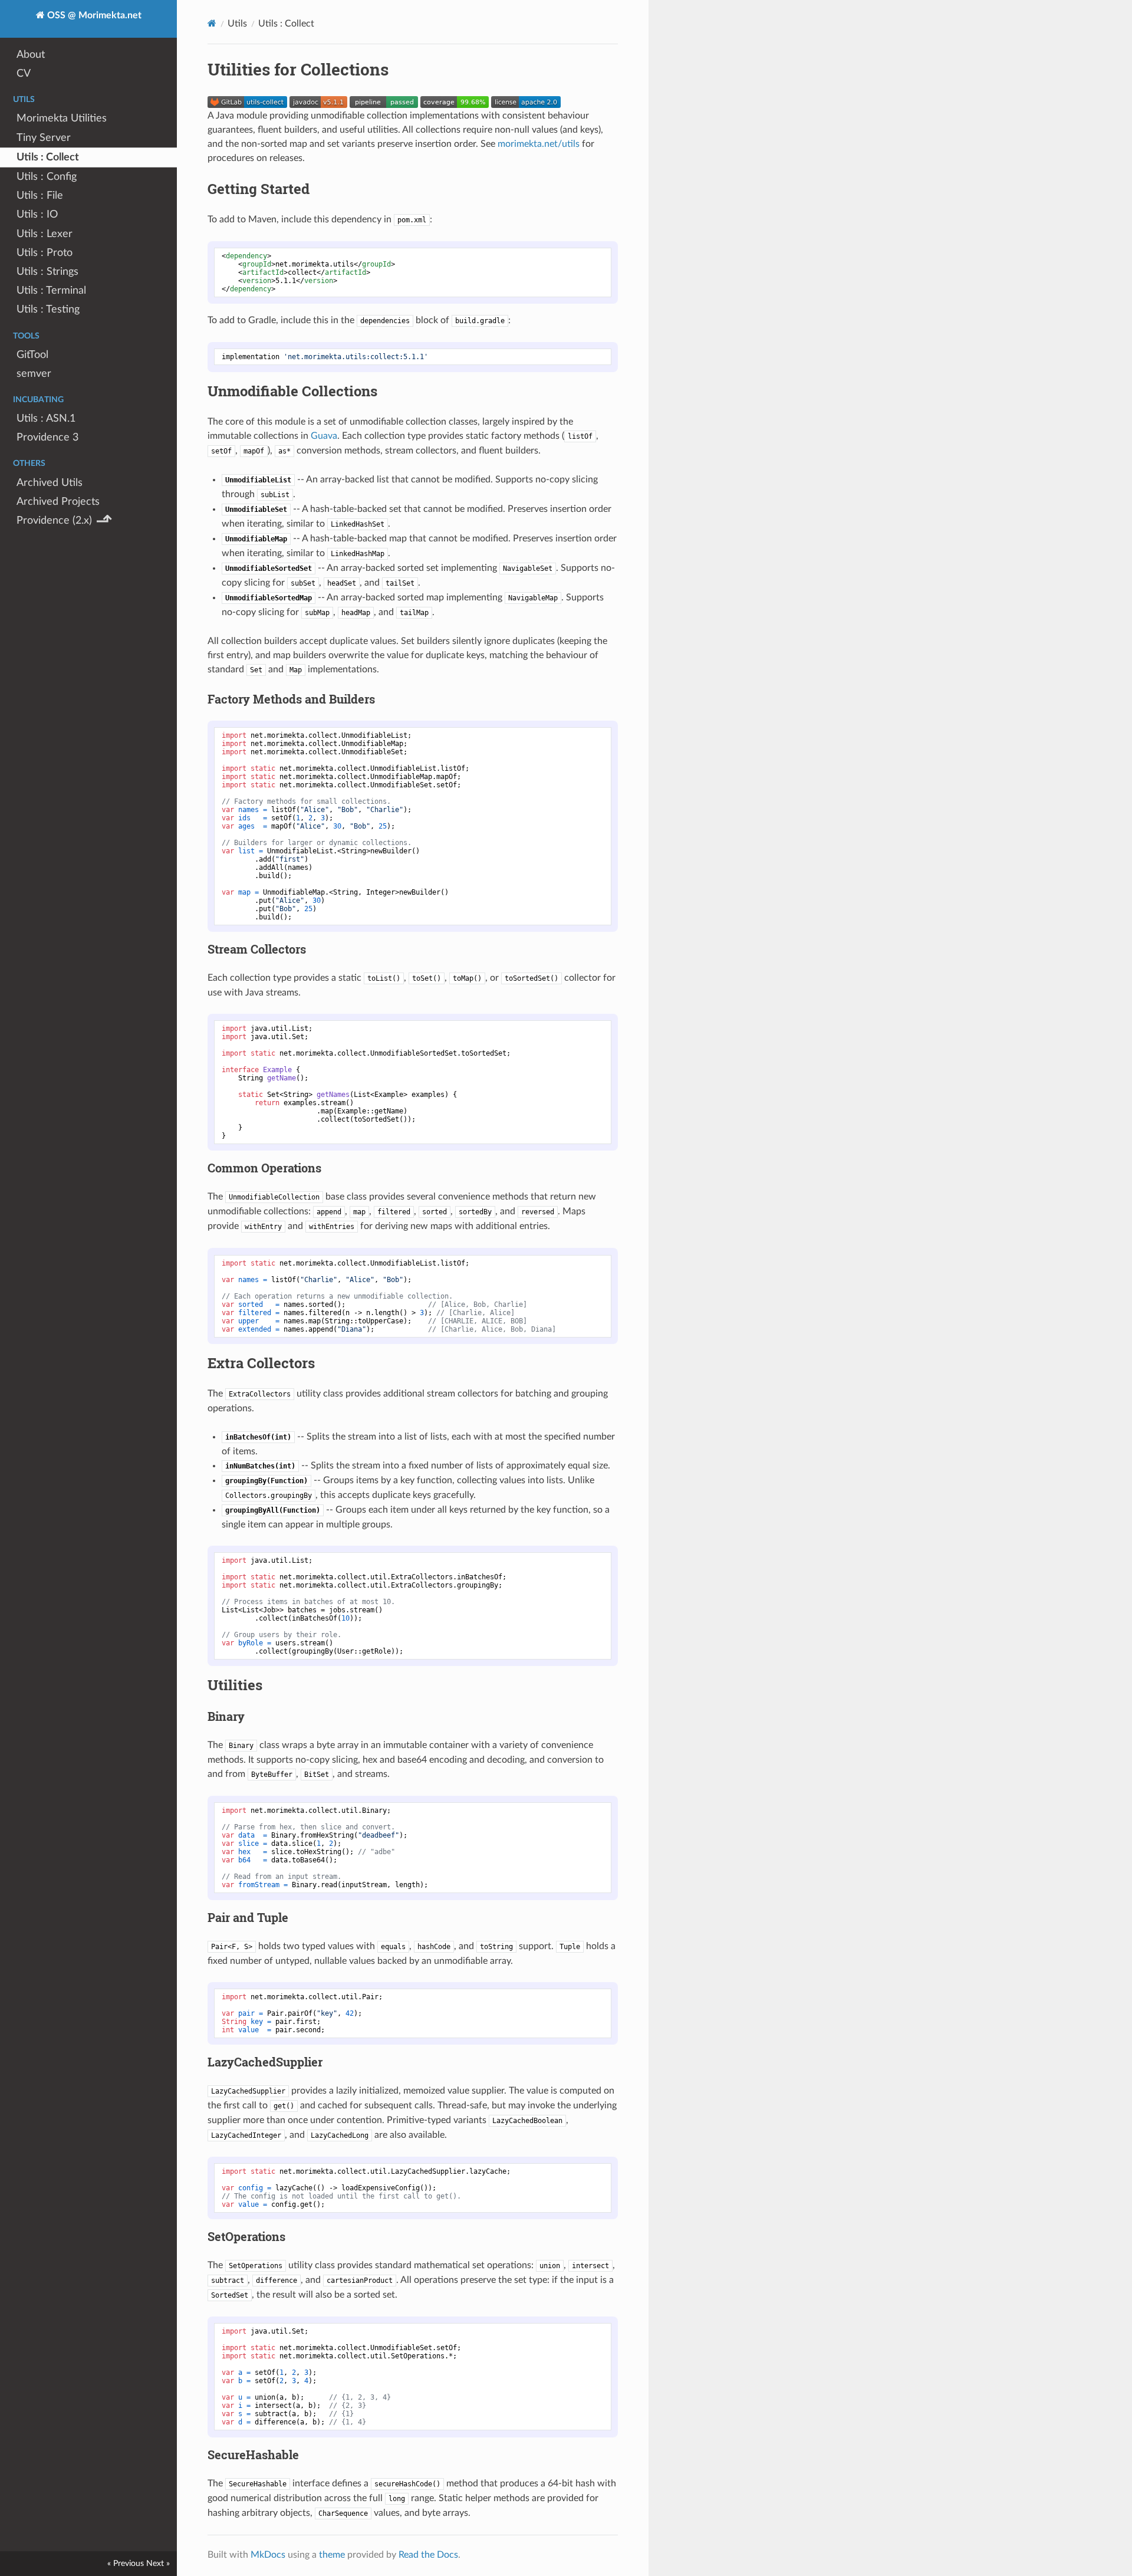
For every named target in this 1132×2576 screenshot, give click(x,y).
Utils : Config (47, 177)
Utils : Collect (48, 157)
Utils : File (40, 195)
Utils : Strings (47, 272)
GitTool (32, 355)
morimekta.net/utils (539, 144)
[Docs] (212, 23)
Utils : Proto (45, 253)
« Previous (126, 2563)
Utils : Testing (48, 309)
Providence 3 (47, 437)
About (31, 55)
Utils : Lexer (45, 234)
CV (24, 73)
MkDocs (268, 2555)
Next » (158, 2563)
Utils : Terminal (51, 290)
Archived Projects (58, 502)
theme (332, 2555)
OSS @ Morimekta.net (93, 15)
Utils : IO (37, 214)
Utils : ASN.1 (46, 418)
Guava (324, 436)
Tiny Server (44, 138)
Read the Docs (428, 2555)
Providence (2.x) (64, 521)
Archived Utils (50, 483)
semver (34, 374)
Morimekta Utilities (62, 118)
